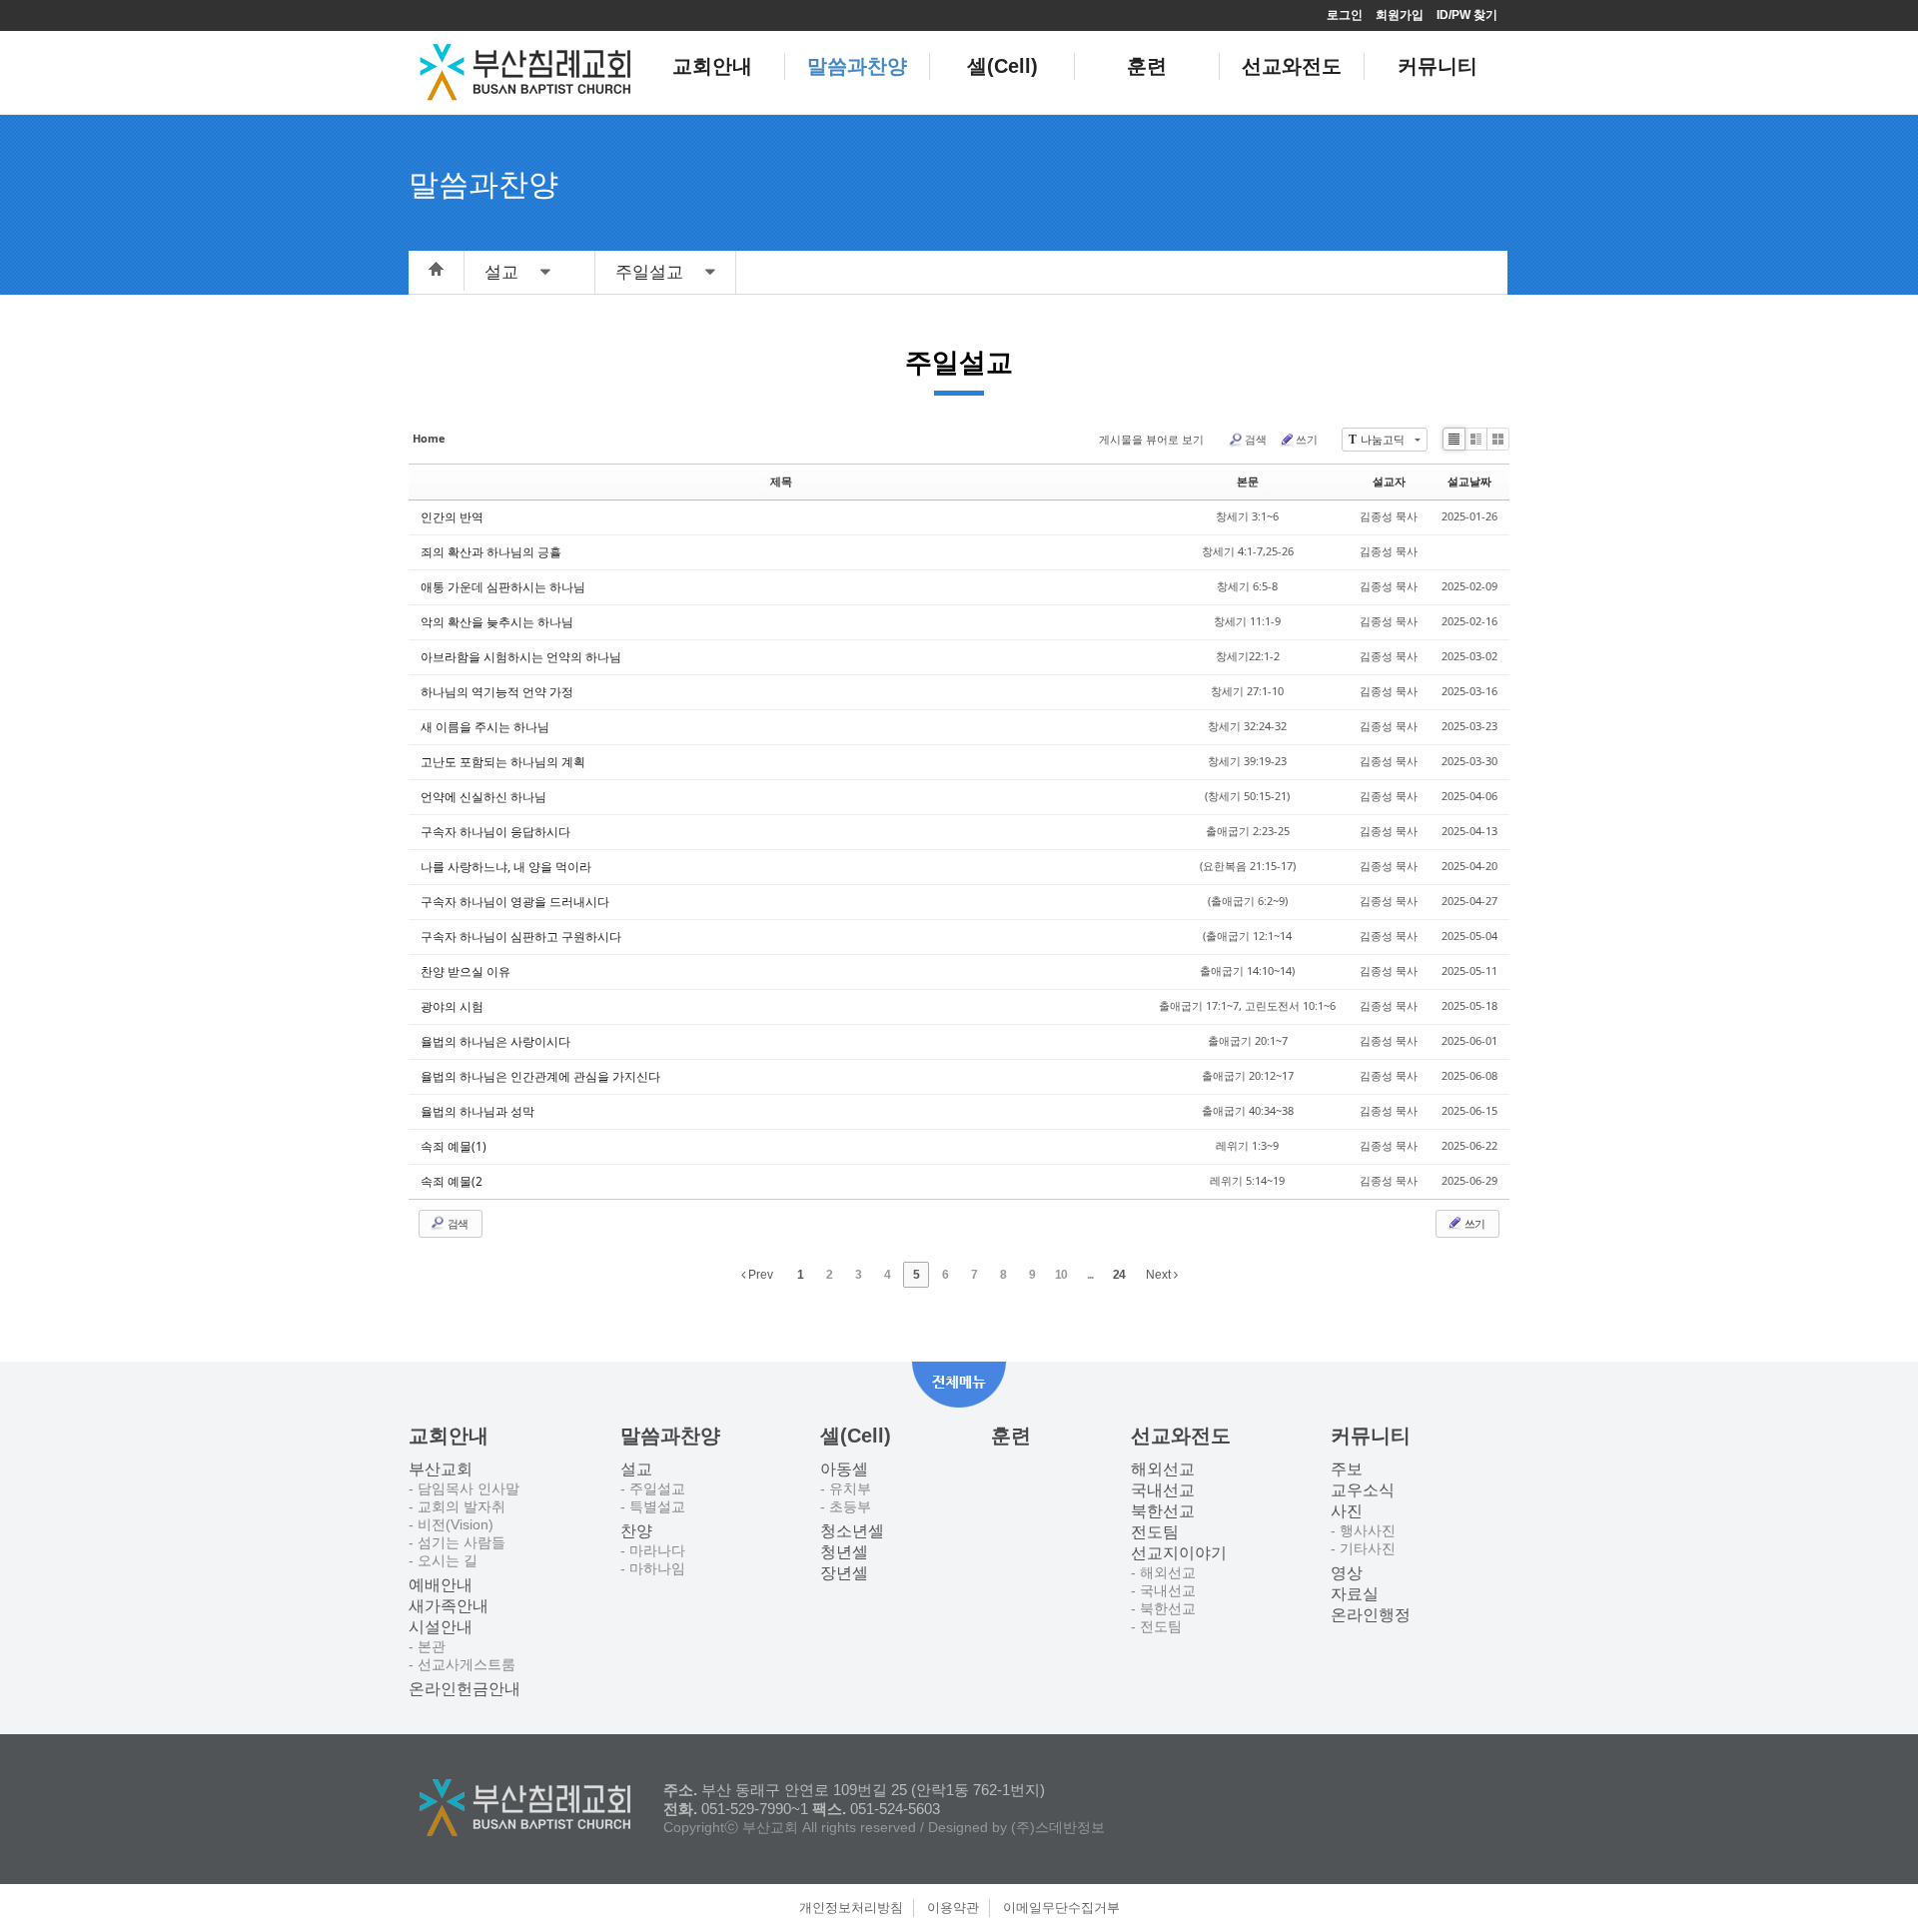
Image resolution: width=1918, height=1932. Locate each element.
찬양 (636, 1531)
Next (1160, 1275)
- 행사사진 (1363, 1530)
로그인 (1345, 15)
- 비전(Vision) (451, 1524)
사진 (1347, 1511)
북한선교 (1163, 1511)
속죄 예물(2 (452, 1181)
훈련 (1147, 66)
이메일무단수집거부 (1061, 1908)
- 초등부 (846, 1506)
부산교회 (441, 1469)
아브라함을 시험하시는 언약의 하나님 (521, 657)
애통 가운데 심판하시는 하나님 (503, 587)
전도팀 (1155, 1532)
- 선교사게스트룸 (462, 1664)
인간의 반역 (452, 517)
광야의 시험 (452, 1006)
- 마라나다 (653, 1550)
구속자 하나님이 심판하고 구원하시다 (521, 937)
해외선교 (1163, 1469)
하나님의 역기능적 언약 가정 (497, 692)
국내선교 (1163, 1490)
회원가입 (1400, 15)
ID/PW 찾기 (1467, 15)
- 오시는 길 (443, 1560)
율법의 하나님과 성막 (478, 1111)
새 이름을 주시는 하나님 (485, 727)
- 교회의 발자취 (457, 1506)
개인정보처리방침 (851, 1908)
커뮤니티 (1438, 66)
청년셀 (844, 1552)
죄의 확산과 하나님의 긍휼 (491, 552)
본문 (1248, 481)
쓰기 (1307, 439)
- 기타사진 (1363, 1548)
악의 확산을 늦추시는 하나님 (497, 622)
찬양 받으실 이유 (466, 971)
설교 (636, 1469)
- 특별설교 (653, 1506)
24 (1119, 1275)
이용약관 (953, 1908)
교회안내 (712, 66)
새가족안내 (449, 1606)
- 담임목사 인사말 (464, 1488)
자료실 (1355, 1594)
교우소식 (1363, 1490)
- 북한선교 (1163, 1608)
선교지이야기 (1179, 1553)
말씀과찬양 (857, 66)
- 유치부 (846, 1488)
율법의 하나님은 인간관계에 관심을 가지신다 (540, 1076)
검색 (1256, 439)
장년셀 (844, 1573)
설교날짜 (1469, 481)
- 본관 (427, 1646)
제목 (781, 481)
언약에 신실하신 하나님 (483, 797)
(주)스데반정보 (1058, 1827)
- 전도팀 (1156, 1626)
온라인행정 (1371, 1615)
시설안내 (441, 1627)
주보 (1347, 1469)
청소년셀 (852, 1531)
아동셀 (844, 1469)
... (1090, 1275)
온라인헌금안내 (465, 1689)
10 (1061, 1275)
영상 (1347, 1573)
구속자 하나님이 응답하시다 (495, 832)
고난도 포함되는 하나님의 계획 (503, 762)
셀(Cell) (1002, 66)
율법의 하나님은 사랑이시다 (495, 1041)
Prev (759, 1275)
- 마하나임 (653, 1568)
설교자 (1389, 481)
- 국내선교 (1163, 1590)
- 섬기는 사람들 (457, 1542)
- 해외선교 (1163, 1572)
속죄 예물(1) (454, 1146)
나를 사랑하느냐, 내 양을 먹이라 (506, 867)
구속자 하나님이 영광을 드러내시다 (515, 902)
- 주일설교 (653, 1488)
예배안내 (441, 1585)
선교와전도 (1292, 66)
